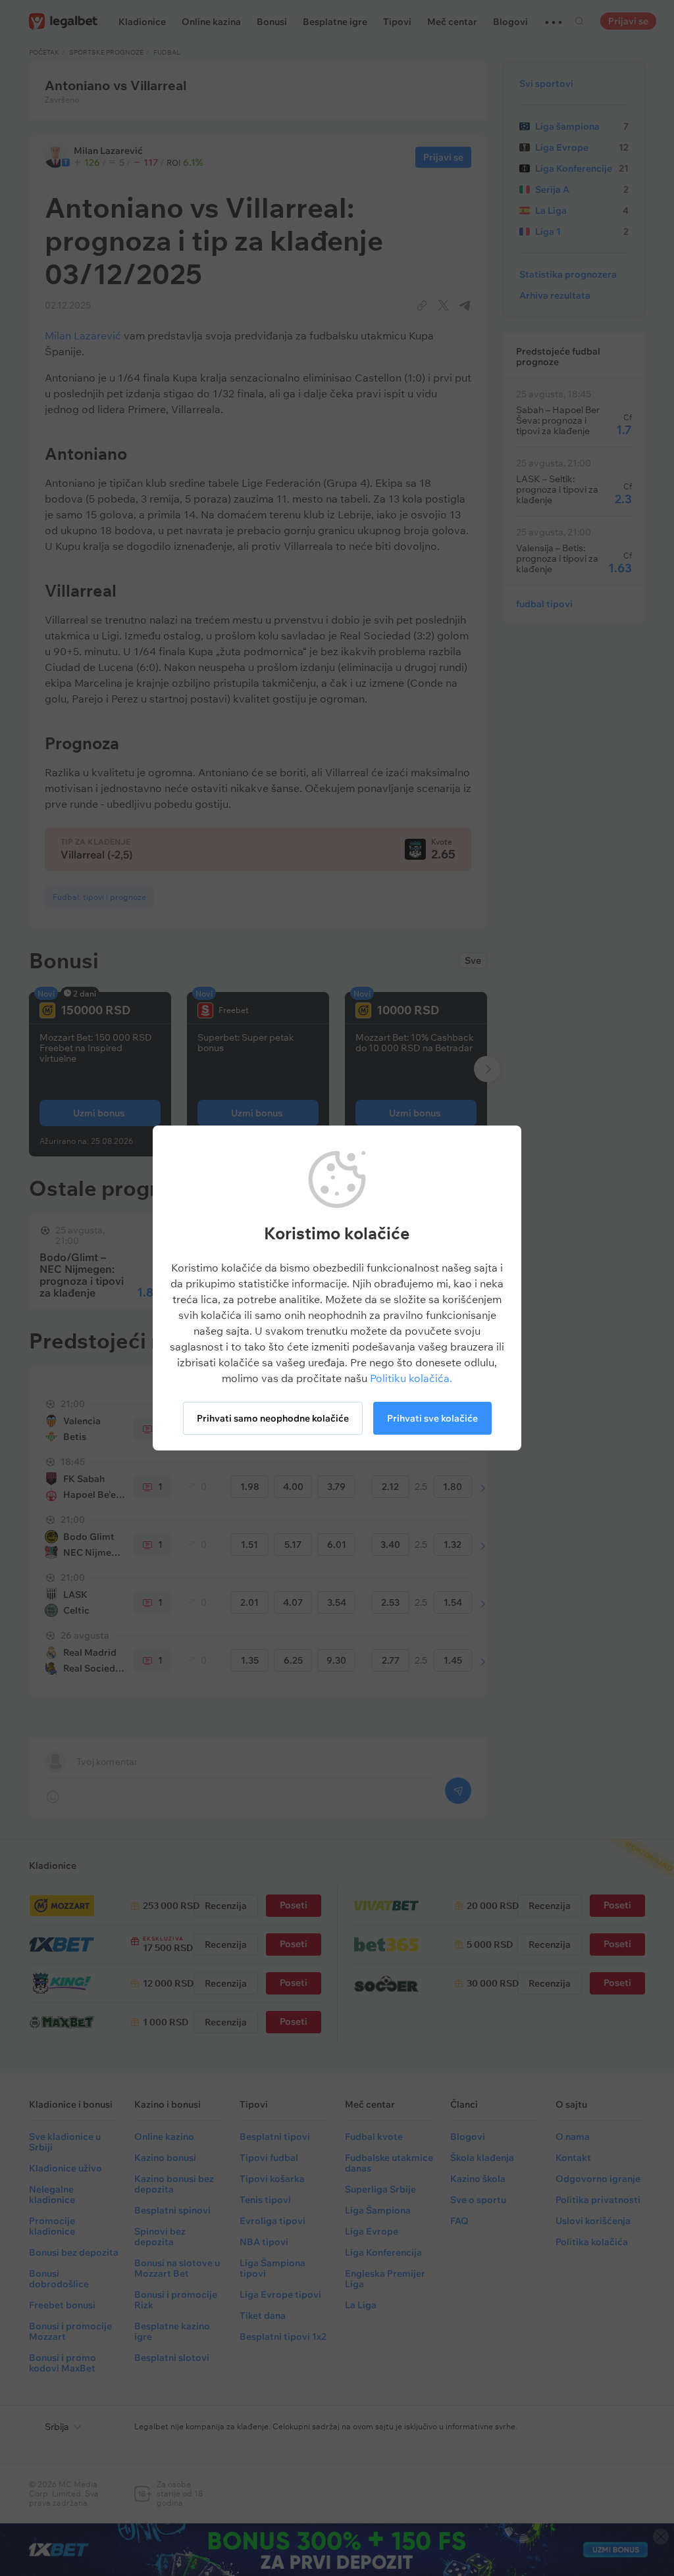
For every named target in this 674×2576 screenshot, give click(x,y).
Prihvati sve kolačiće (432, 1418)
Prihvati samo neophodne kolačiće (273, 1418)
